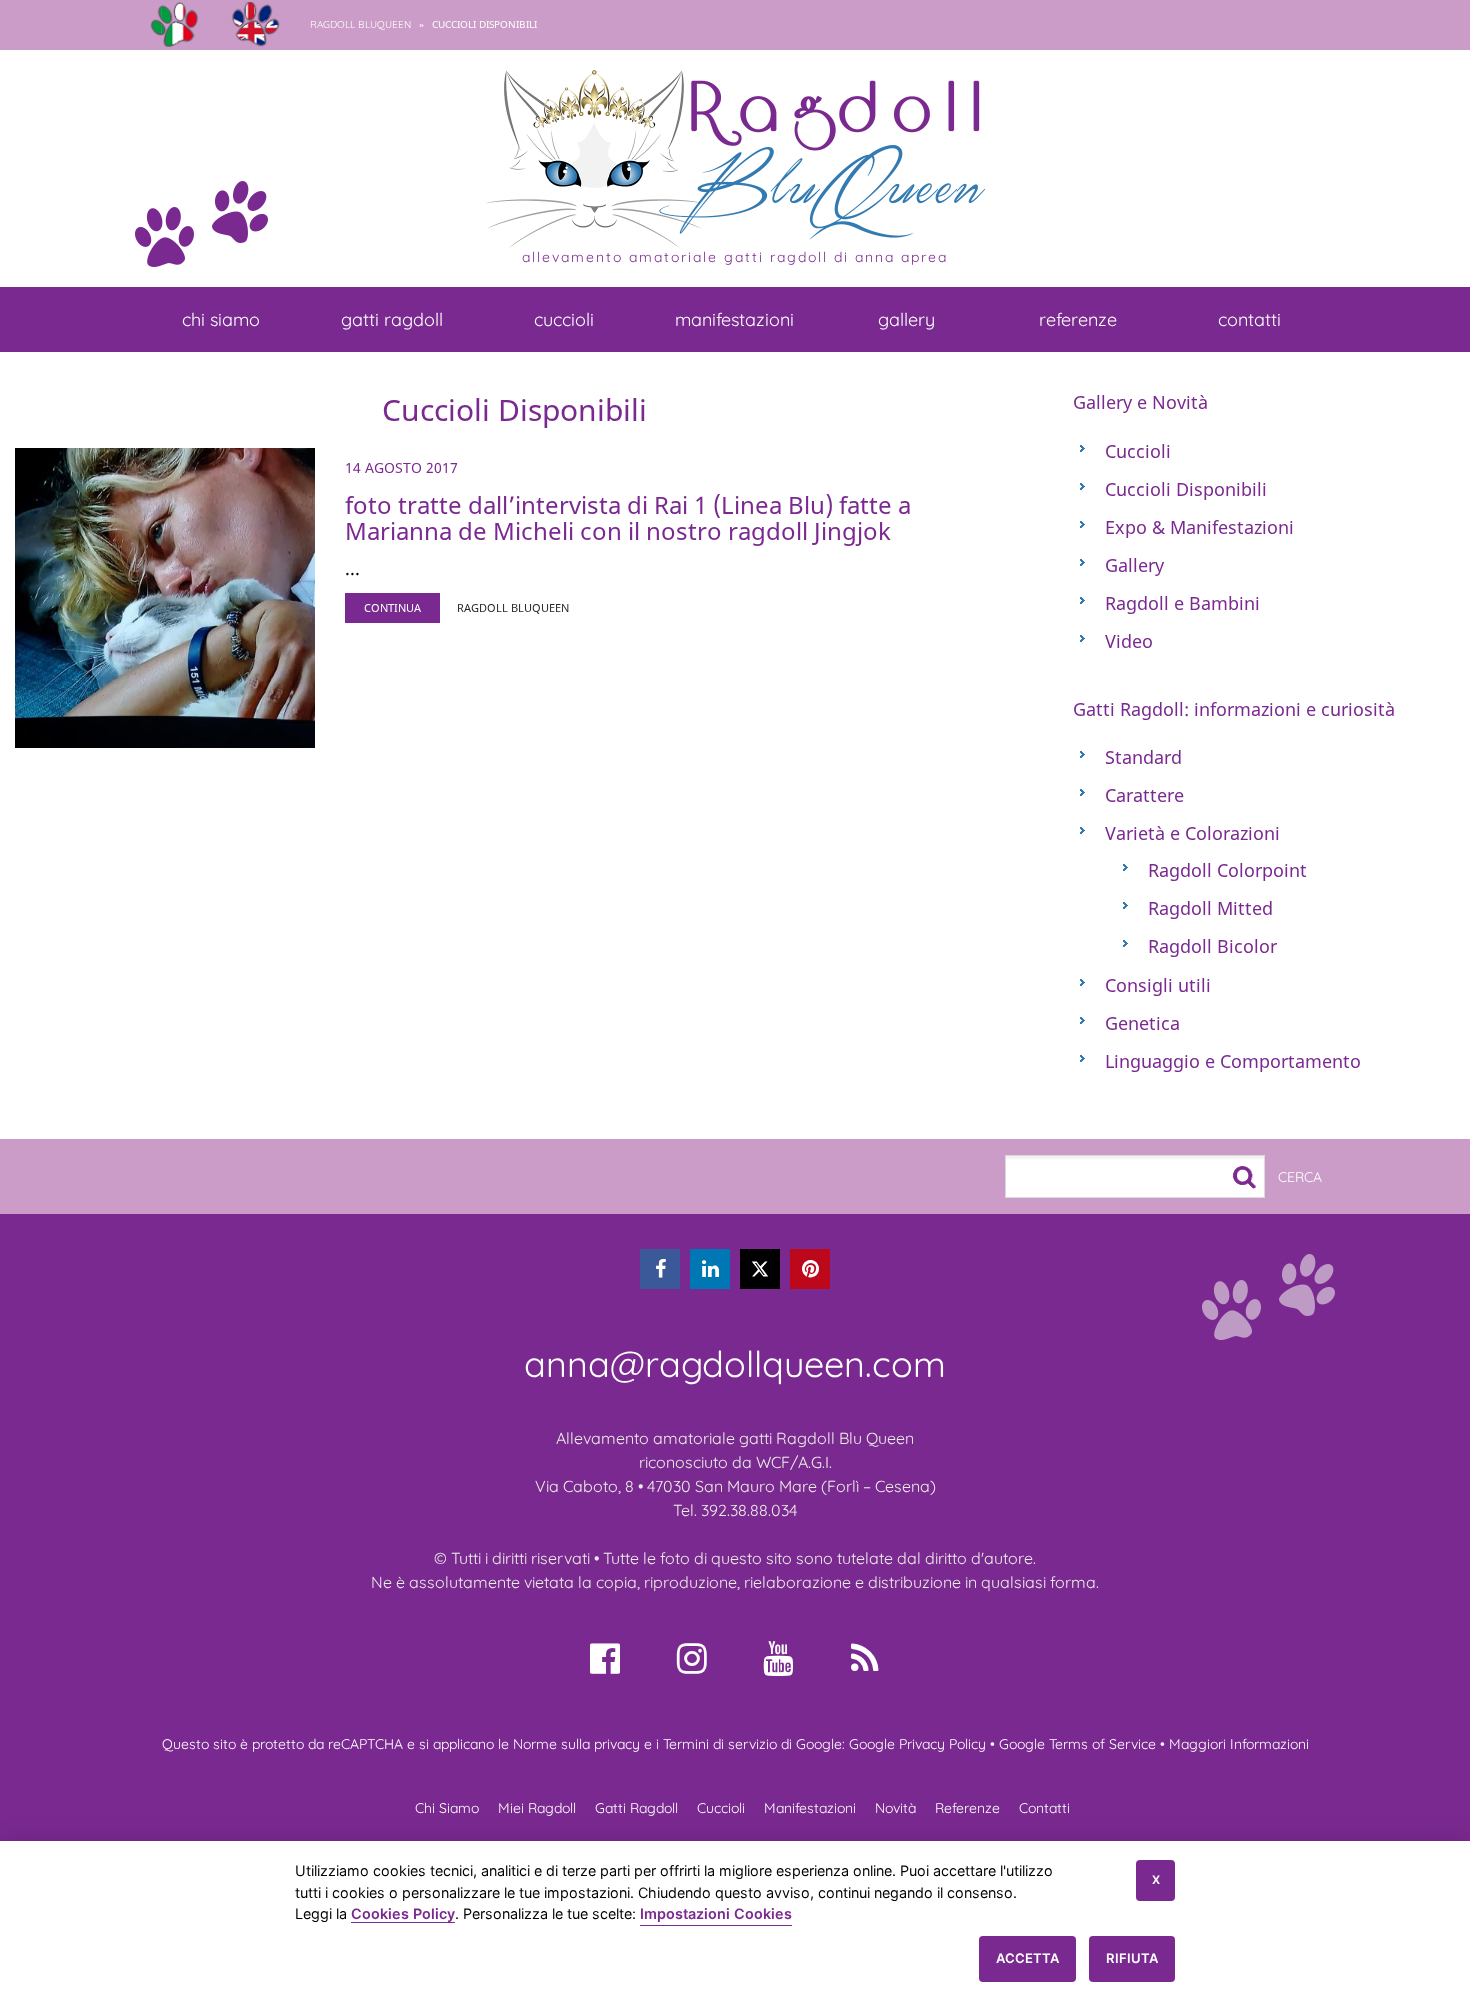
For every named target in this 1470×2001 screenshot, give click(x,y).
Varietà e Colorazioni (1192, 833)
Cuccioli (564, 319)
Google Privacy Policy (917, 1744)
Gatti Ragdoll (392, 319)
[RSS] (865, 1658)
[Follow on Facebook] (605, 1658)
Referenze (1078, 319)
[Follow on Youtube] (778, 1658)
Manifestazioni (734, 319)
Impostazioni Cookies (716, 1913)
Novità (895, 1808)
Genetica (1142, 1023)
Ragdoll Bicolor (1212, 946)
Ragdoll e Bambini (1182, 603)
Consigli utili (1158, 985)
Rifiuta (1132, 1958)
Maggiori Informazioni (1239, 1744)
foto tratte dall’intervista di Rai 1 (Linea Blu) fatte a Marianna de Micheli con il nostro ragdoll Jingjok (628, 517)
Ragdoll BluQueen (360, 24)
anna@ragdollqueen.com (735, 1363)
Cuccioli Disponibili (1186, 489)
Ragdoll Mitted (1210, 908)
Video (1129, 641)
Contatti (1249, 319)
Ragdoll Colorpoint (1227, 870)
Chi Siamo (221, 319)
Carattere (1144, 795)
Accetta (1027, 1958)
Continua (392, 607)
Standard (1143, 757)
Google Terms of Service (1077, 1744)
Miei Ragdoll (537, 1808)
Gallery (906, 319)
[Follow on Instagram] (692, 1658)
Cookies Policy (403, 1913)
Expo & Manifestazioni (1199, 527)
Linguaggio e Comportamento (1233, 1061)
